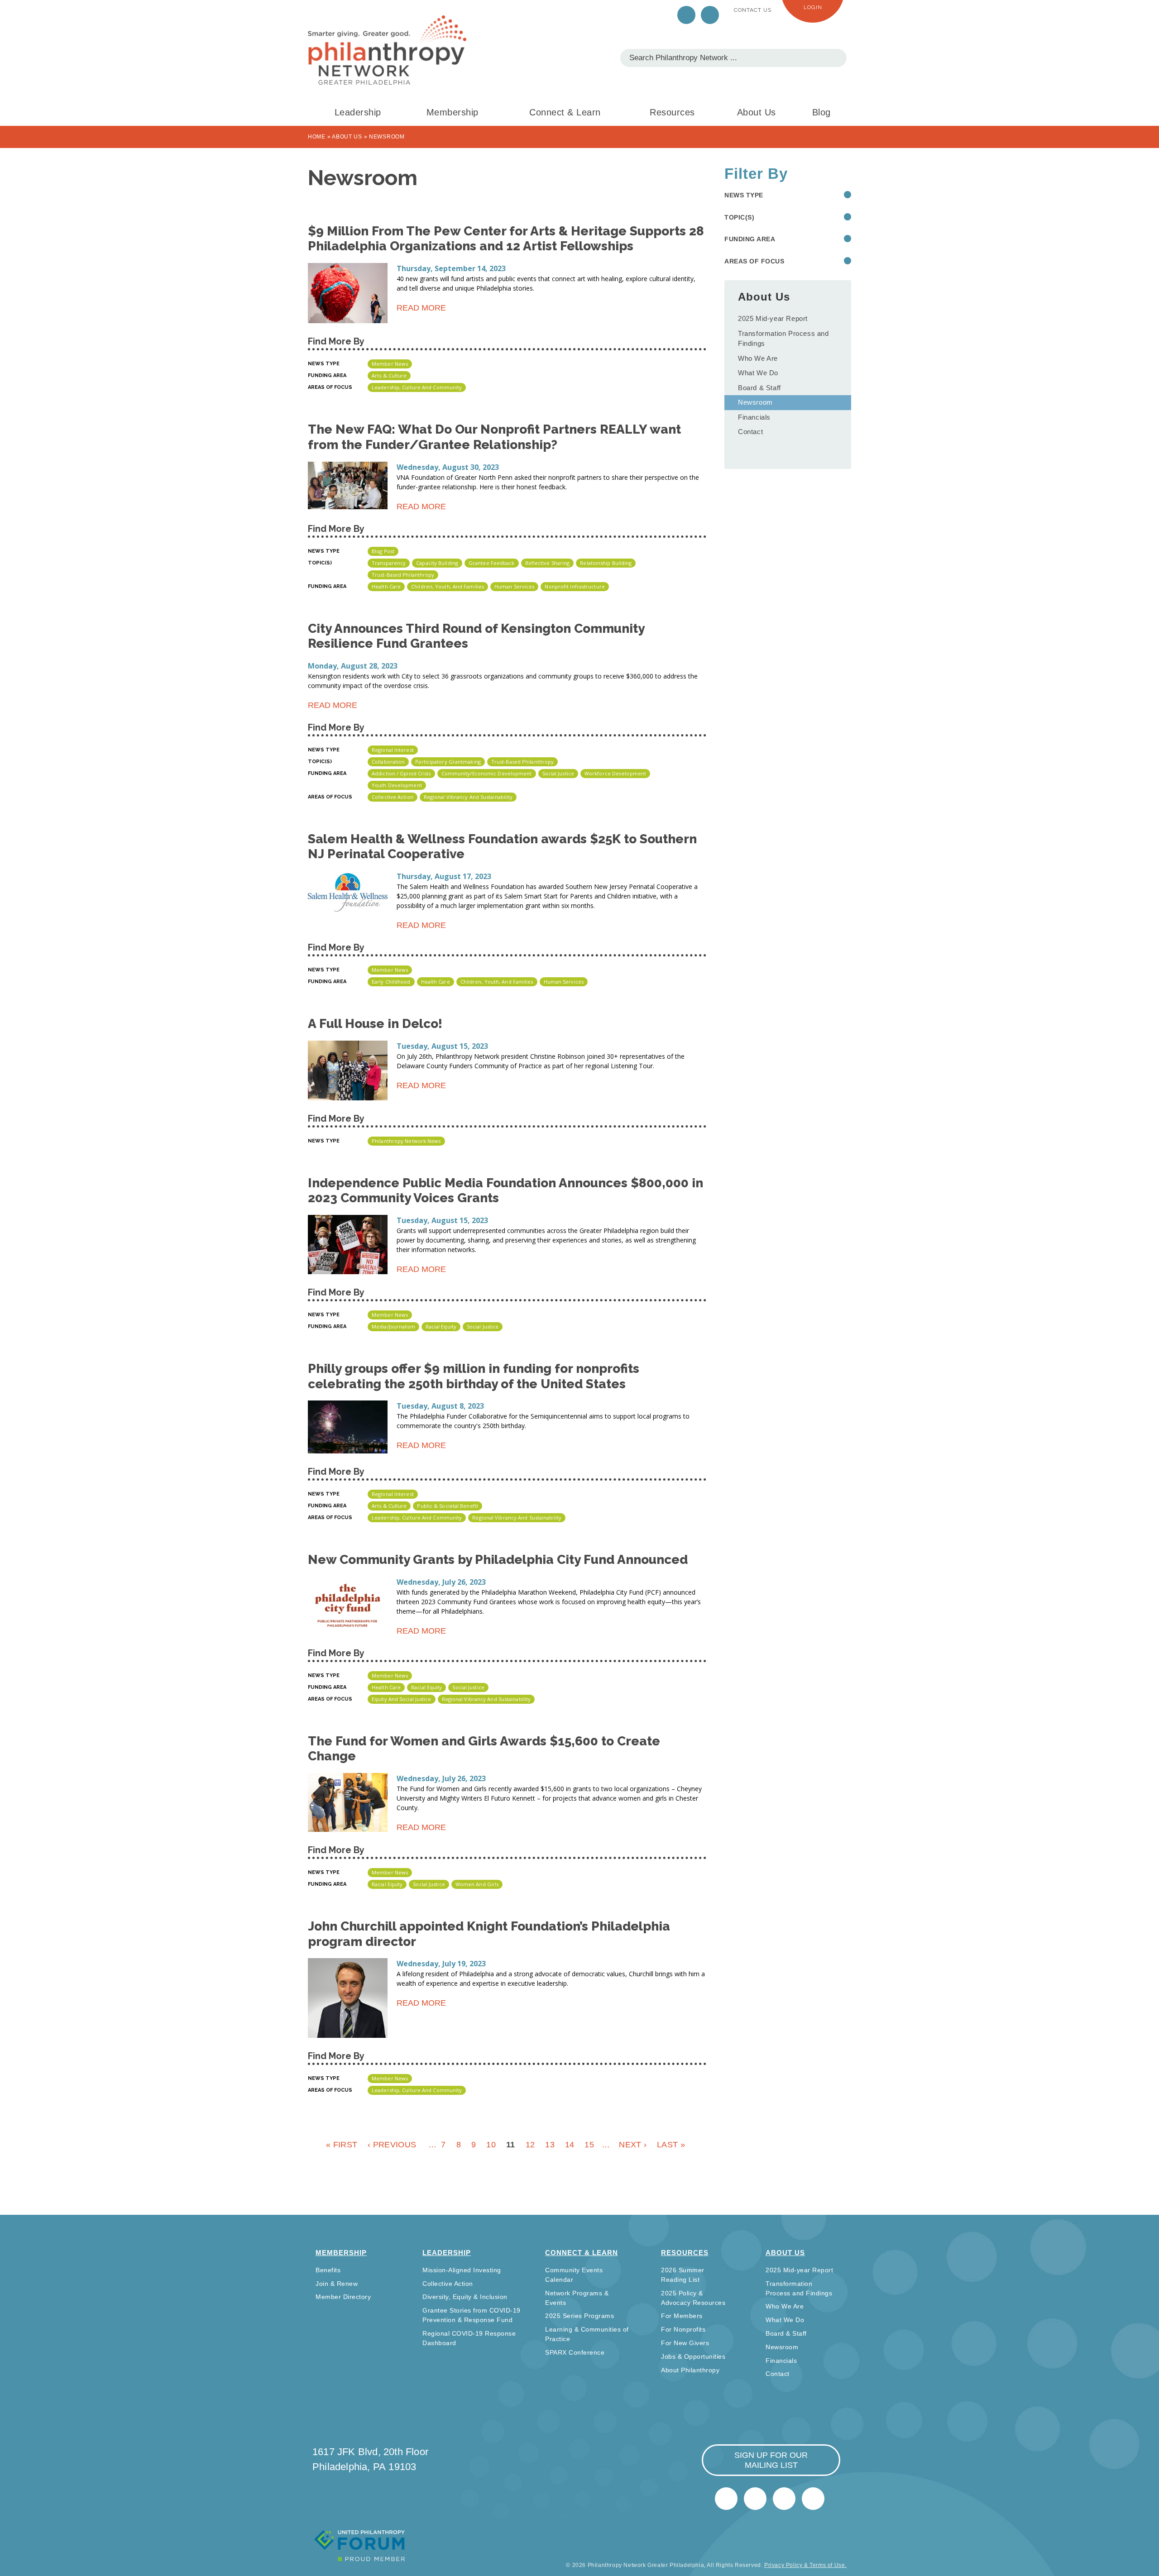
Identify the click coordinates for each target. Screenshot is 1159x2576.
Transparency (389, 563)
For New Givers (685, 2343)
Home (317, 137)
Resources (672, 112)
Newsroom (755, 402)
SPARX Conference (575, 2352)
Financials (754, 417)
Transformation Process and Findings (783, 339)
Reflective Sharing (548, 563)
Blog (821, 112)
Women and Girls (477, 1884)
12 (530, 2145)
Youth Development (397, 785)
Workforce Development (615, 773)
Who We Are (758, 358)
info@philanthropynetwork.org (784, 2499)
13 (550, 2145)
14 (570, 2145)
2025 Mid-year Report (773, 318)
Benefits (328, 2270)
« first (342, 2145)
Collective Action (393, 797)
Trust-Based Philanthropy (403, 575)
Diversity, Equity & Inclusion (465, 2297)
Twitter (686, 15)
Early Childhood (391, 982)
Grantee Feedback (492, 563)
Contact (750, 432)
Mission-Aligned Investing (462, 2270)
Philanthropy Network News (406, 1141)
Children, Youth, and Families (448, 586)
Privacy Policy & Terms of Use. (805, 2565)
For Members (682, 2316)
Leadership (358, 112)
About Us (757, 112)
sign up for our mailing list (771, 2460)
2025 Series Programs (579, 2316)
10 (491, 2145)
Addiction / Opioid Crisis (401, 773)
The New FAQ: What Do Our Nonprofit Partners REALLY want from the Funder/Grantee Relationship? (494, 437)
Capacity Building (437, 563)
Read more (421, 309)
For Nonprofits (683, 2329)
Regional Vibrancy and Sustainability (468, 797)
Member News (390, 364)
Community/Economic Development (487, 773)
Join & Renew (337, 2284)
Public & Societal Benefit (448, 1506)
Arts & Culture (389, 375)
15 (589, 2145)
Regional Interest (393, 750)
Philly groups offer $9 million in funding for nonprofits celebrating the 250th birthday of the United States (474, 1376)
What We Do (758, 373)
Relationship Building (606, 563)
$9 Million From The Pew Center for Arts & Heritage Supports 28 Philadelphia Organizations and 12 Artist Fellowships (506, 239)
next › (633, 2145)
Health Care (386, 586)
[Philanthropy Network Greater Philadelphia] (387, 50)
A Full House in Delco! (375, 1024)
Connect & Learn (565, 112)
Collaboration (388, 762)
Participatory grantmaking (448, 762)
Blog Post (383, 551)
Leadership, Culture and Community (417, 387)
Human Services (514, 586)
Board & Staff (759, 388)
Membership (453, 112)
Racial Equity (441, 1326)
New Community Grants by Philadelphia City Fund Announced (498, 1560)
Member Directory (343, 2297)
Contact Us (753, 10)
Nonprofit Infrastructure (575, 586)
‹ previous (392, 2145)
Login (813, 7)
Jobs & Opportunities (693, 2356)
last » (671, 2145)
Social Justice (558, 773)
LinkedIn (710, 15)
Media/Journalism (393, 1326)
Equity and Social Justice (402, 1699)
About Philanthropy (690, 2370)
